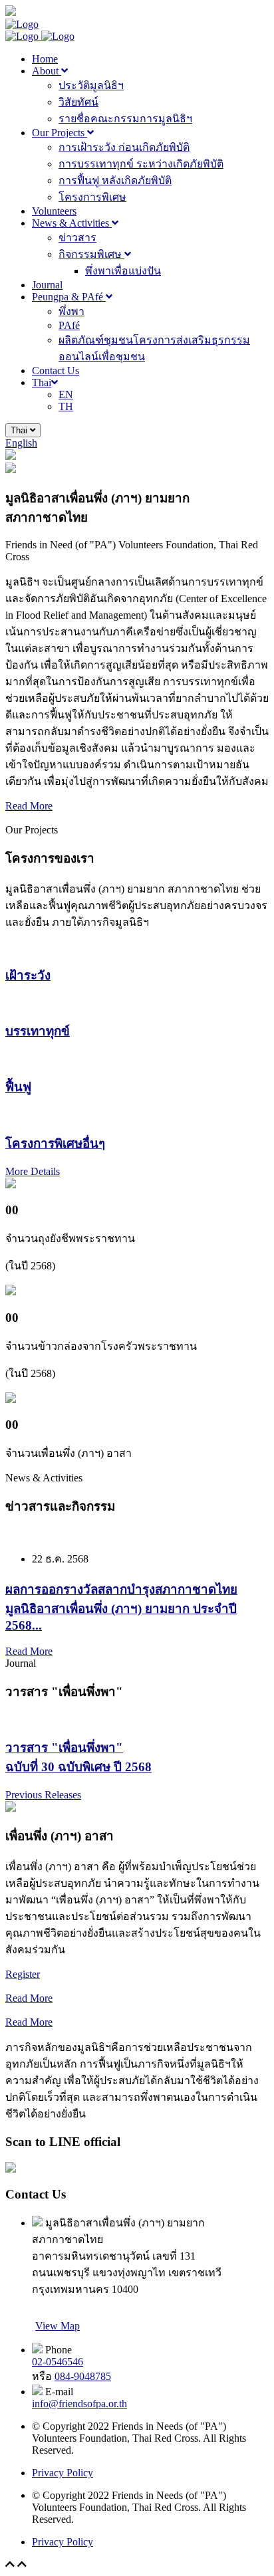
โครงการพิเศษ (92, 197)
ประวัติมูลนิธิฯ (91, 85)
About (47, 71)
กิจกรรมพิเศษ (91, 254)
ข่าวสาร (77, 238)
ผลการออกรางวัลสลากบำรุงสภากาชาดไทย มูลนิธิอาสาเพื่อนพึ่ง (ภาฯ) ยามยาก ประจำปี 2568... (121, 1607)
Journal (47, 285)
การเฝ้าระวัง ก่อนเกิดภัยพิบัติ (124, 147)
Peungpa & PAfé (69, 297)
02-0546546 (58, 2362)
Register (23, 1974)
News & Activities (72, 223)
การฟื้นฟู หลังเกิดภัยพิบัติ (115, 180)
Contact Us (56, 371)
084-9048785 (83, 2376)
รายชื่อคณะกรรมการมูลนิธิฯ (125, 119)
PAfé (69, 325)
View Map (58, 2326)
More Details (33, 1171)
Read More (29, 806)
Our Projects (60, 133)
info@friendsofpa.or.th (79, 2404)
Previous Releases (43, 1795)
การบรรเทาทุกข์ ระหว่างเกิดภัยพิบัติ (141, 164)
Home (45, 59)
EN (66, 394)
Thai (42, 382)
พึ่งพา (71, 311)
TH (66, 406)
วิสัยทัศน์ (78, 102)
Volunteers (54, 211)
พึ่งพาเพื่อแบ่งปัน (123, 271)
